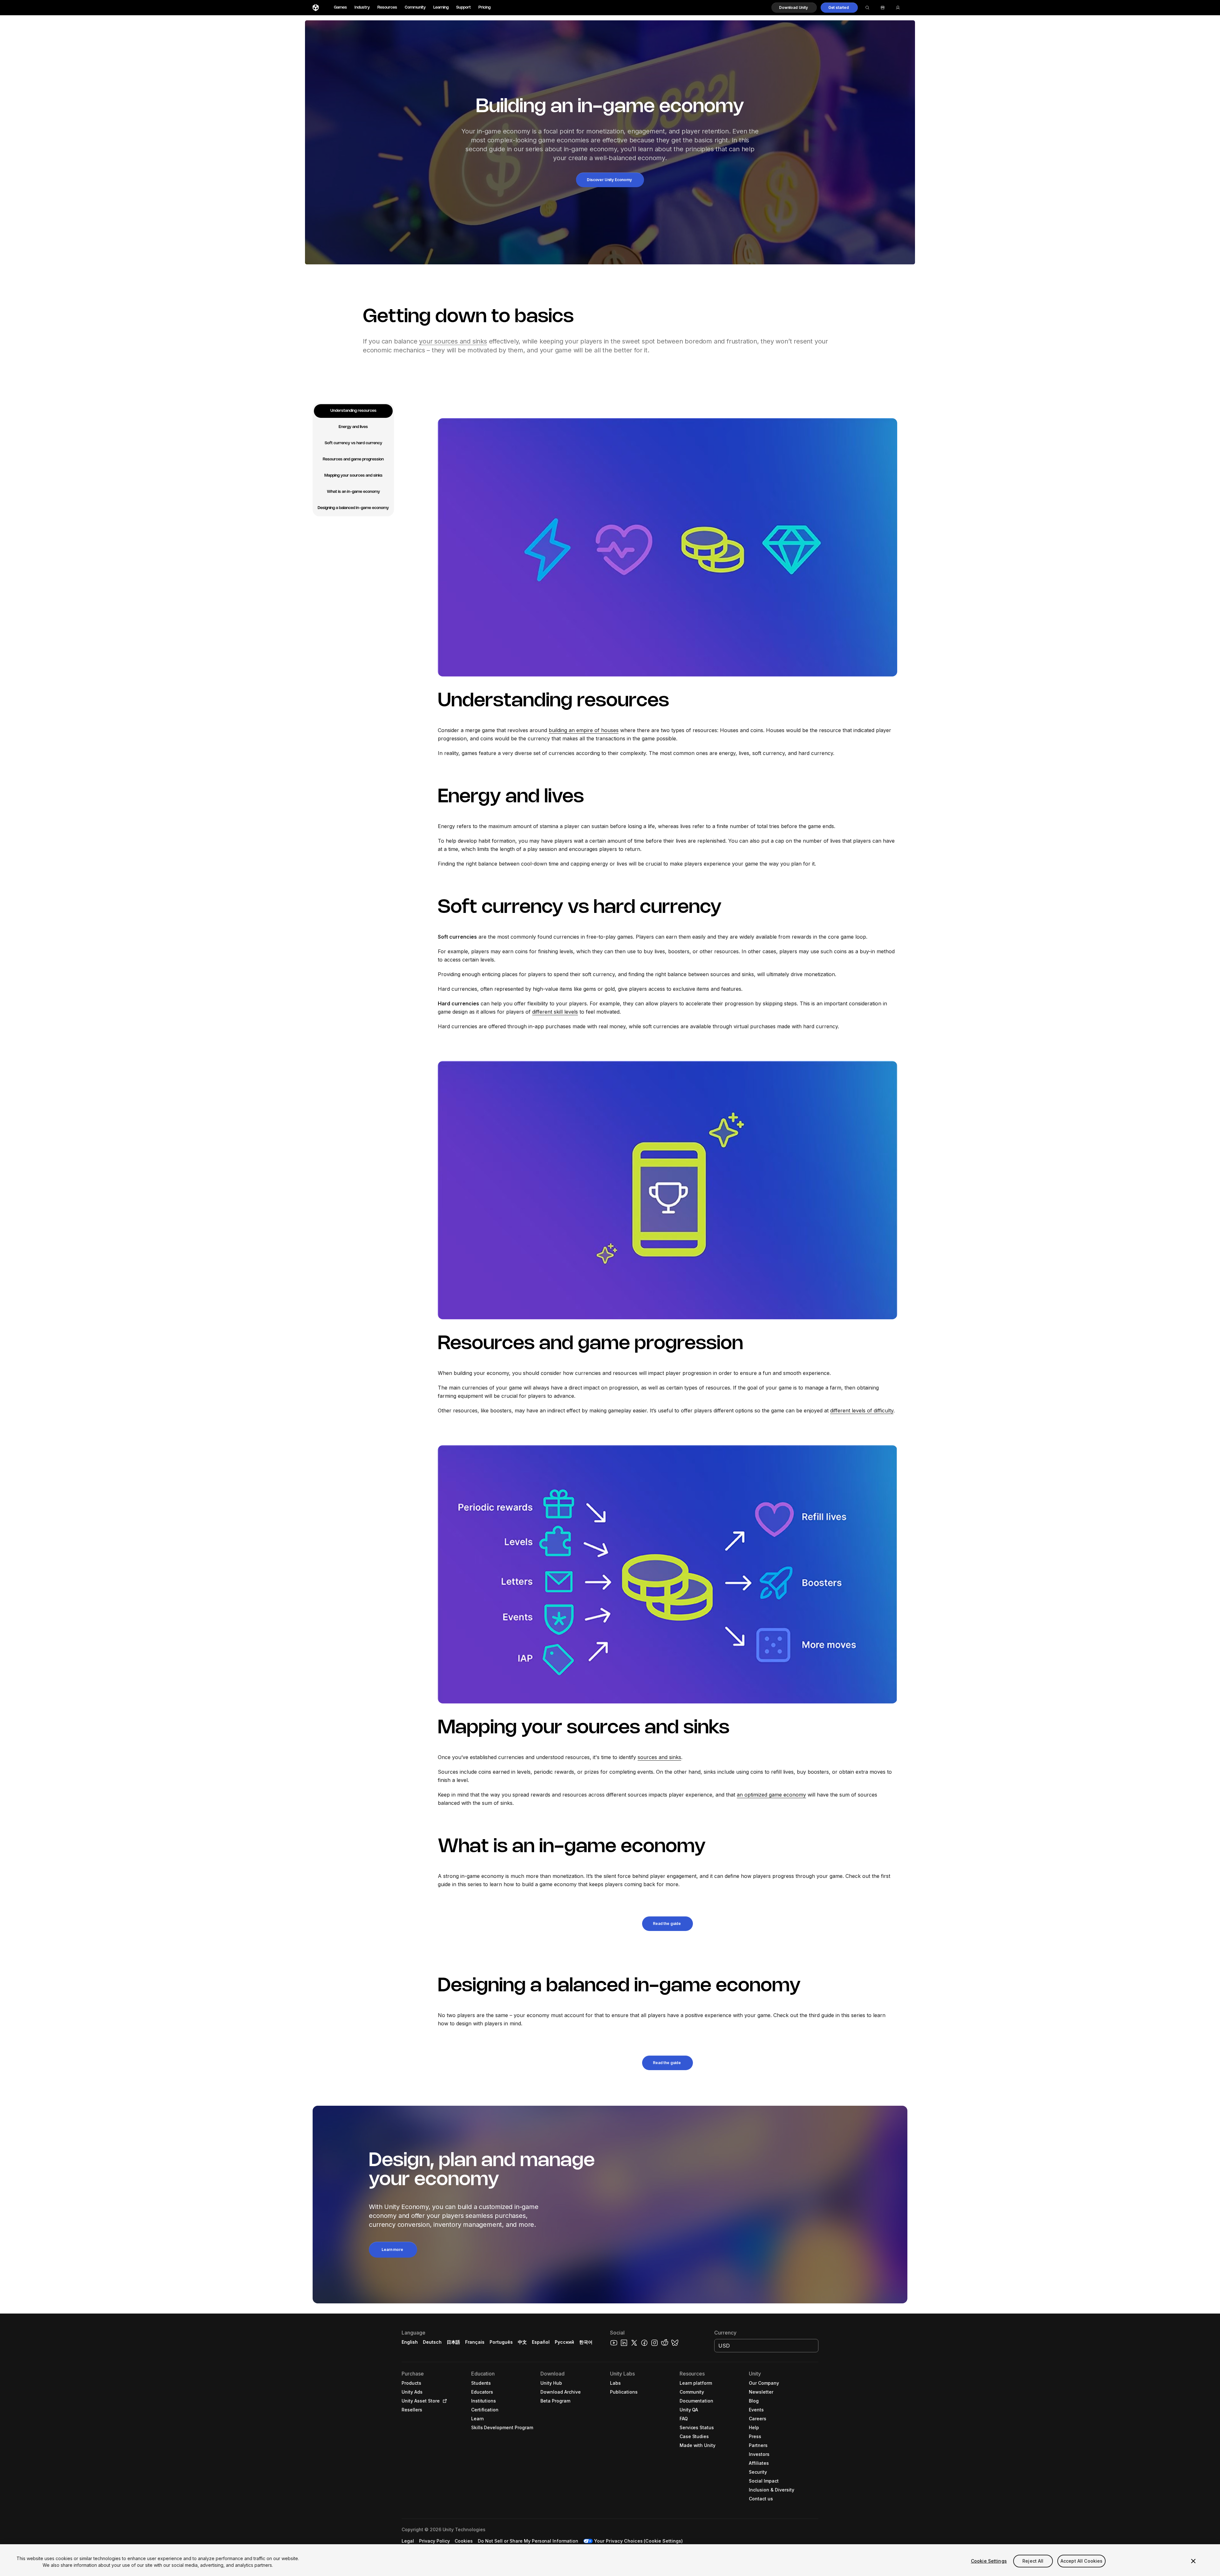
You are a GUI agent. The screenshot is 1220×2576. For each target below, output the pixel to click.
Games (340, 7)
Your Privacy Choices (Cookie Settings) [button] (638, 2541)
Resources (387, 7)
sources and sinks (659, 1757)
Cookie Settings (989, 2561)
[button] (794, 8)
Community (415, 7)
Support (464, 7)
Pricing (485, 7)
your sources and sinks (453, 341)
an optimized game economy (771, 1795)
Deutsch (432, 2342)
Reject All (1033, 2561)
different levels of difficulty (862, 1410)
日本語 (453, 2342)
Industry (362, 7)
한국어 (586, 2342)
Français (475, 2342)
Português (501, 2342)
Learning (441, 7)
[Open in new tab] (444, 2401)
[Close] (1193, 2561)
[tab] (353, 411)
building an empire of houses (584, 730)
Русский (564, 2342)
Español (541, 2342)
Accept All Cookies (1082, 2561)
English (410, 2342)
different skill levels (555, 1012)
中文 (522, 2342)
